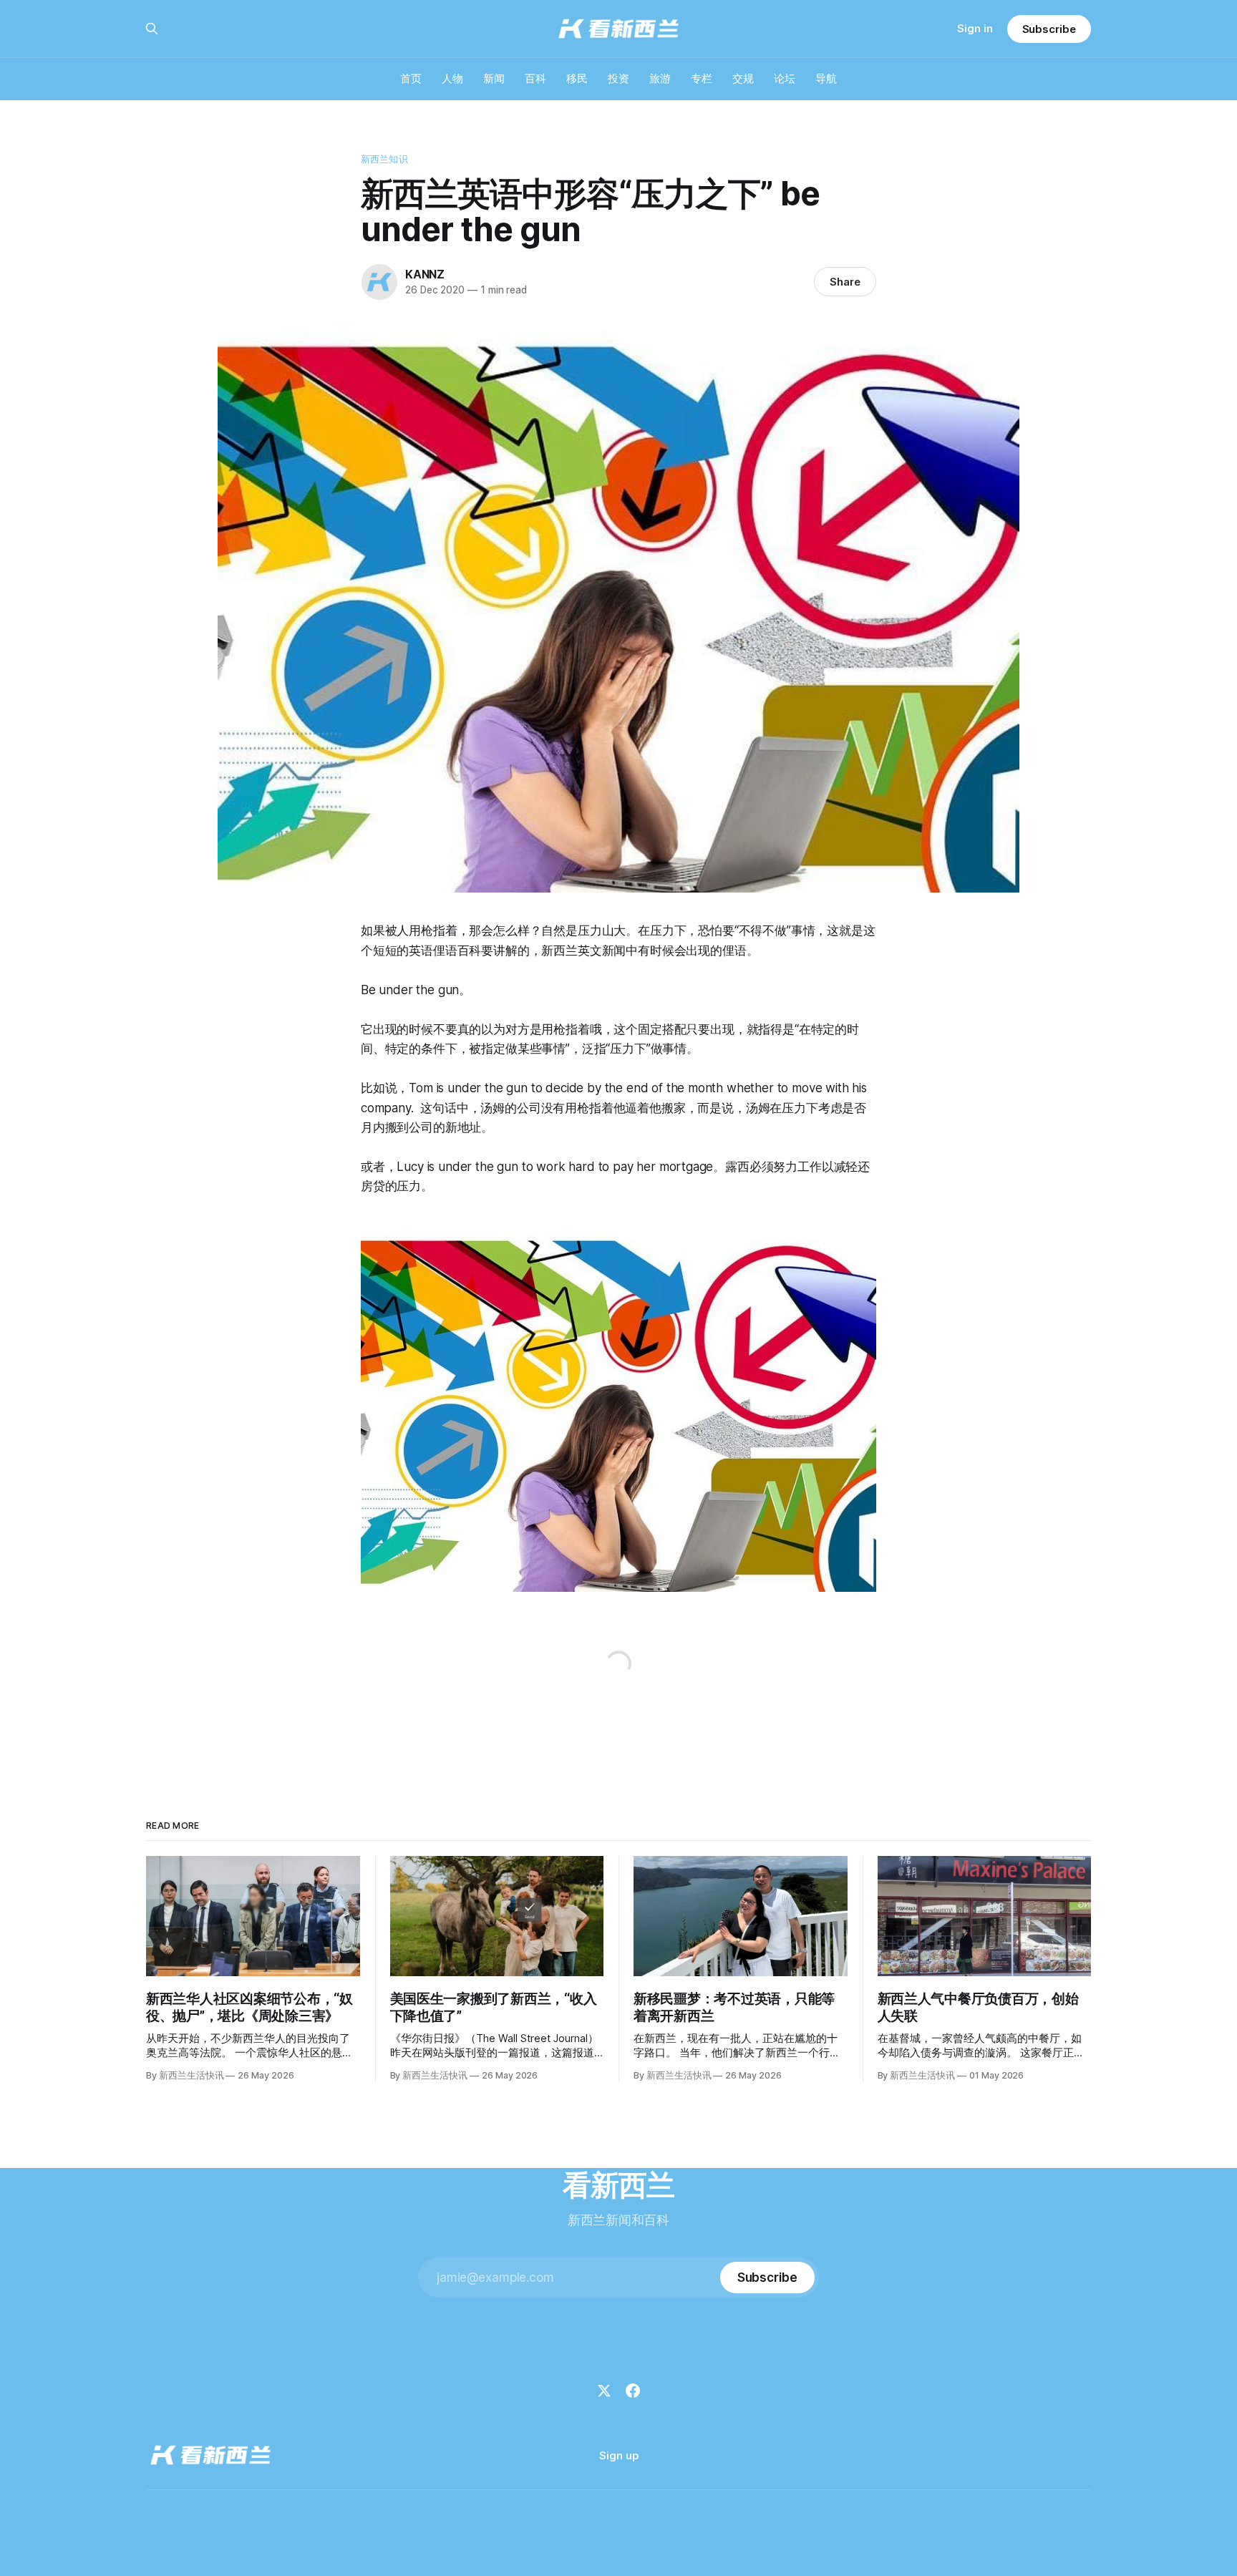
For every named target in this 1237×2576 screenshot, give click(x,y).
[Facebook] (633, 2391)
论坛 (785, 78)
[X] (604, 2391)
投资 (618, 78)
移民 (577, 78)
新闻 (494, 78)
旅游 (660, 78)
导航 (826, 78)
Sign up (619, 2455)
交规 (743, 78)
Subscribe (1049, 29)
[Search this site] (152, 29)
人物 (452, 78)
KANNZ (425, 274)
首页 (411, 78)
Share (845, 282)
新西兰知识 (384, 159)
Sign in (975, 28)
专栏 (702, 78)
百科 (535, 78)
